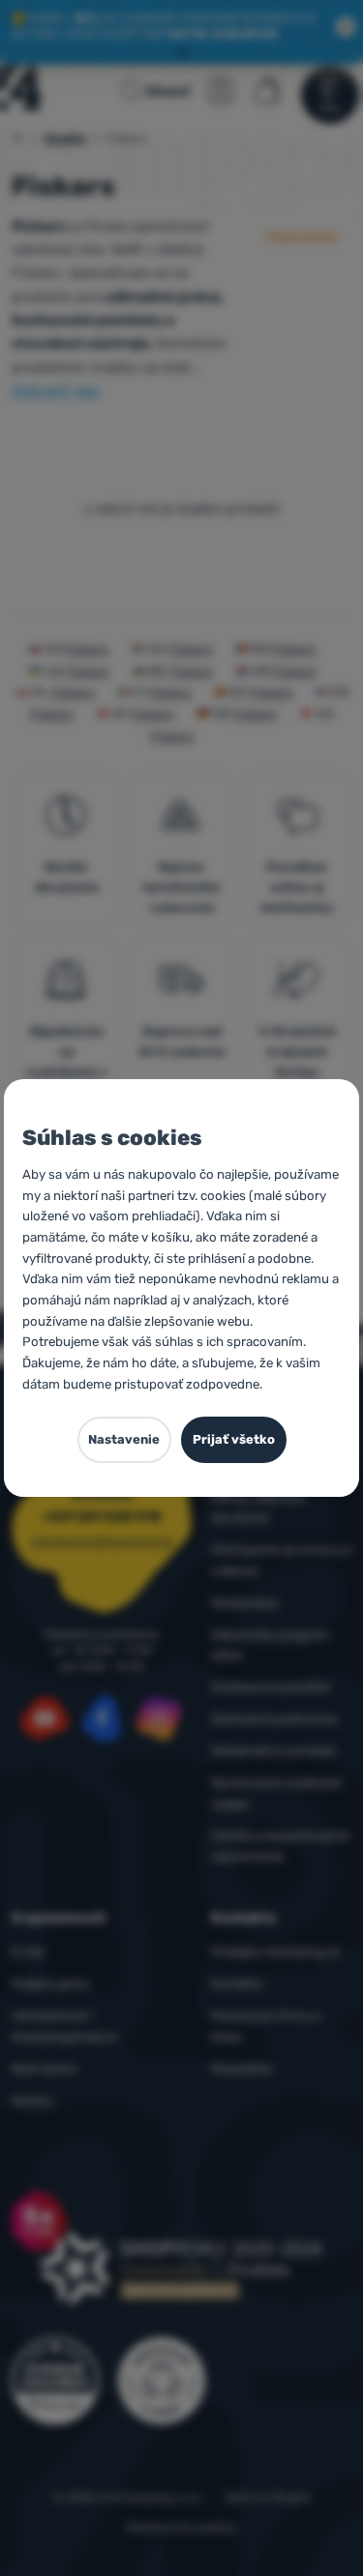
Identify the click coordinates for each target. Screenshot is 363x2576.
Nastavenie (124, 1439)
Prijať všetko (234, 1439)
